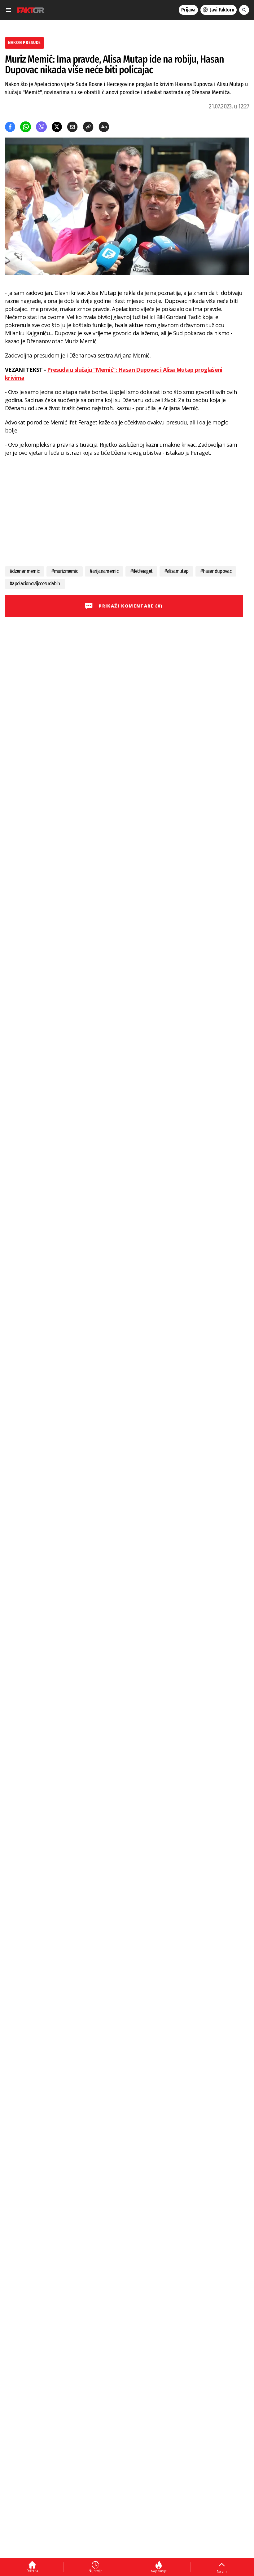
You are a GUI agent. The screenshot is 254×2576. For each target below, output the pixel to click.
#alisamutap (176, 571)
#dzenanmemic (25, 571)
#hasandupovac (216, 571)
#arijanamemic (104, 571)
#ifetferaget (141, 571)
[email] (72, 127)
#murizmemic (65, 571)
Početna (32, 2571)
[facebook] (10, 127)
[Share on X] (57, 127)
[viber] (41, 127)
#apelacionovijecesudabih (35, 584)
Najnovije (95, 2571)
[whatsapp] (26, 127)
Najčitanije (159, 2571)
